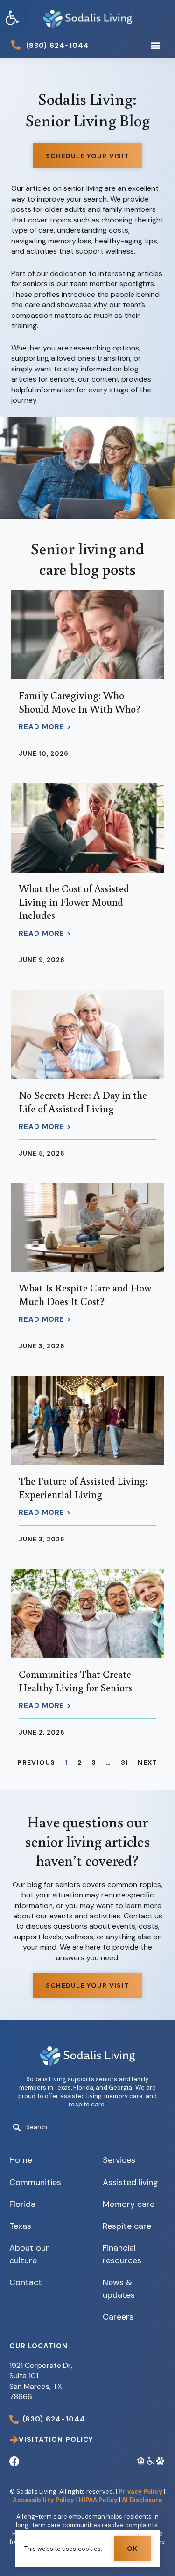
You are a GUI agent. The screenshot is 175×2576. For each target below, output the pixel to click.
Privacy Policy (140, 2492)
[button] (12, 18)
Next (147, 1762)
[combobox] (87, 2127)
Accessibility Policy (43, 2500)
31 (125, 1762)
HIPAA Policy (98, 2500)
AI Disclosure (142, 2500)
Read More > (45, 727)
